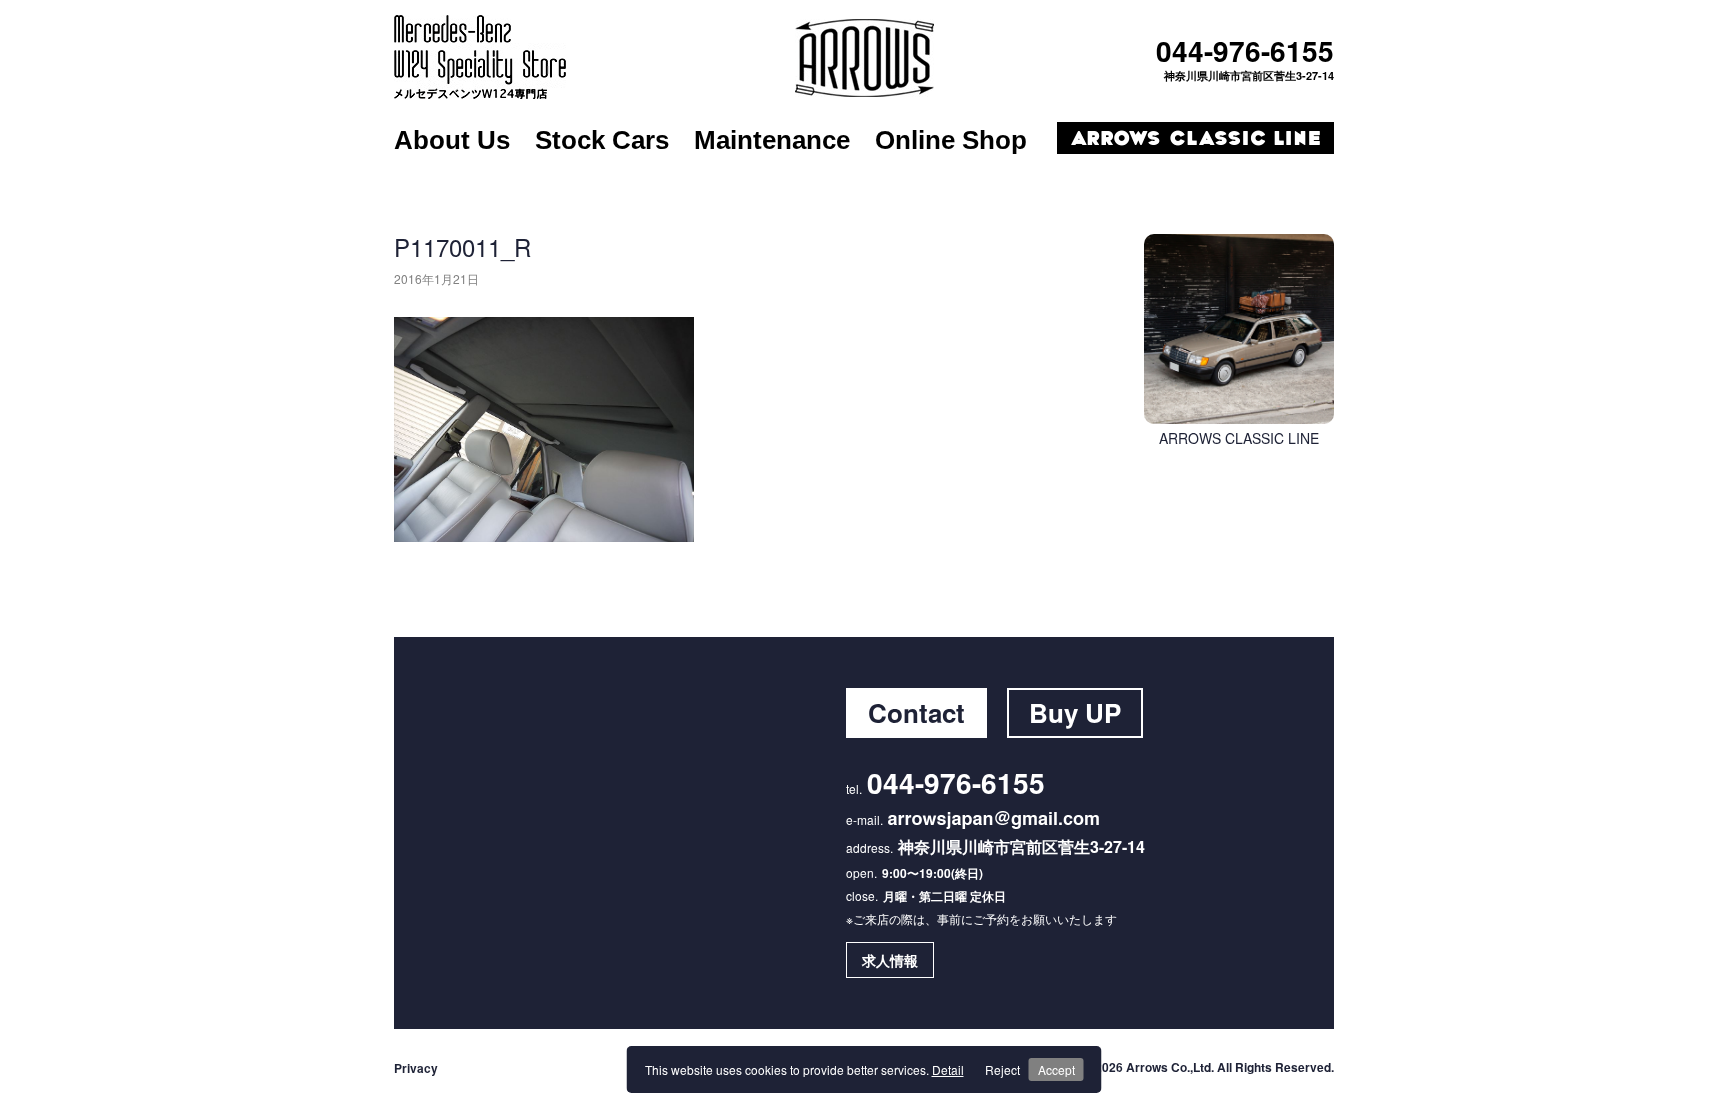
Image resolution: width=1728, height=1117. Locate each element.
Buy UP (1075, 712)
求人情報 (890, 960)
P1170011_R (462, 246)
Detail (948, 1069)
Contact (916, 712)
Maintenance (772, 140)
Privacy (416, 1068)
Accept (1056, 1069)
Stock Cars (602, 140)
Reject (1002, 1069)
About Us (452, 140)
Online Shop (951, 140)
